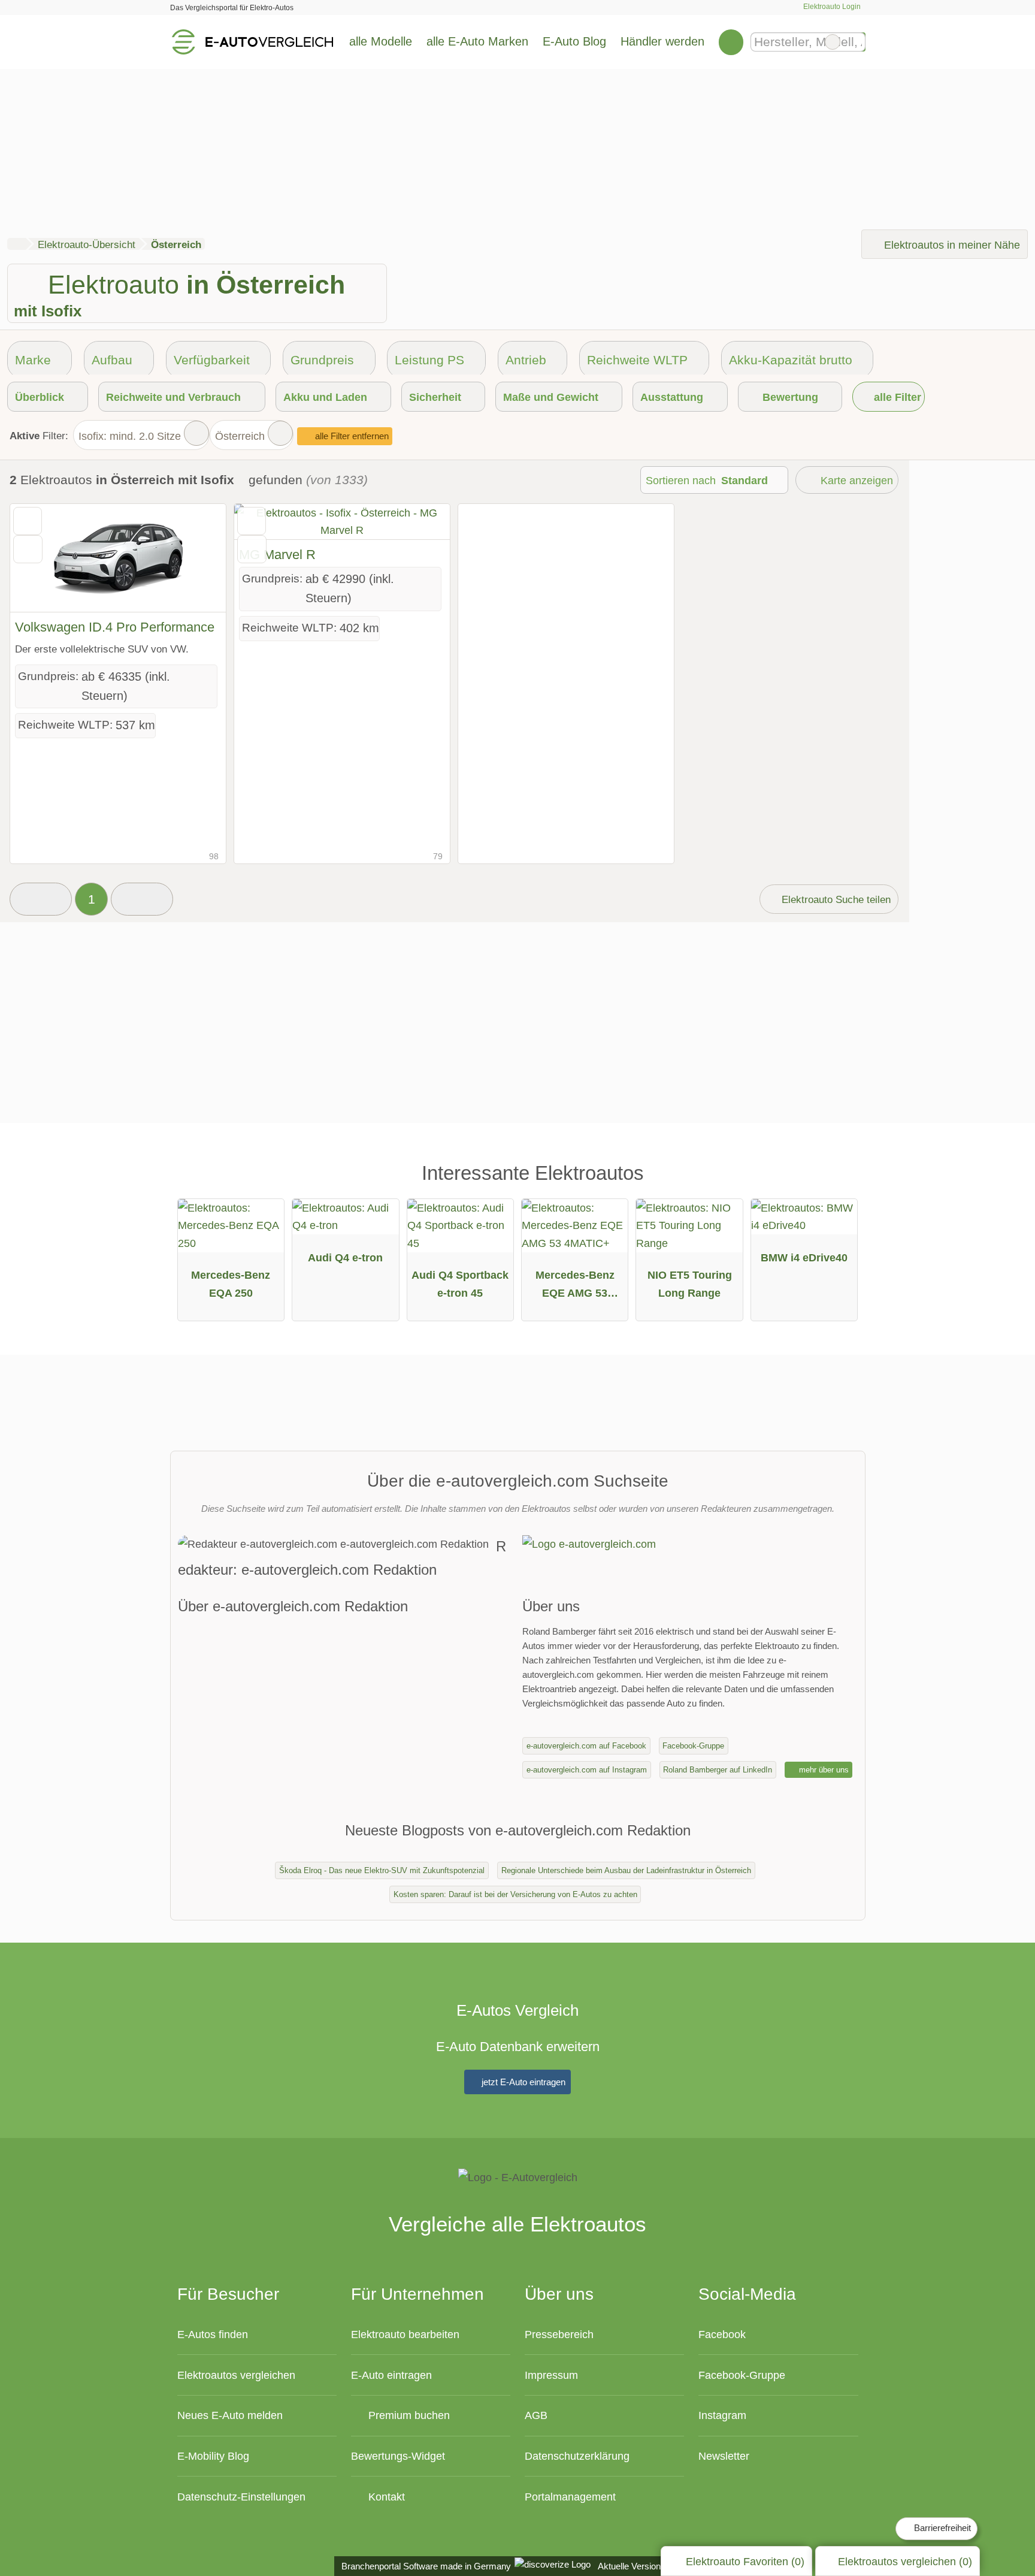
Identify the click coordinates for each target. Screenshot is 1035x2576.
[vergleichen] (28, 549)
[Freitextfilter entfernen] (833, 42)
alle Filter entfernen (351, 436)
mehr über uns (823, 1770)
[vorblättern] (196, 558)
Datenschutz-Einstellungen (241, 2497)
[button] (41, 899)
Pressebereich (559, 2334)
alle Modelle (381, 41)
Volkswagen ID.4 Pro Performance (115, 627)
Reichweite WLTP (637, 360)
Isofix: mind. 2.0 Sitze (130, 436)
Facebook (722, 2334)
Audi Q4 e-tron (345, 1257)
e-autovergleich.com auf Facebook (586, 1746)
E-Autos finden (213, 2334)
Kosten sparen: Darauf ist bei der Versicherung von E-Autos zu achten (515, 1894)
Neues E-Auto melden (230, 2415)
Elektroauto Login (831, 7)
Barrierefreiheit (941, 2528)
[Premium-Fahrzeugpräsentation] (837, 1178)
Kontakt (385, 2497)
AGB (536, 2415)
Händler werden (662, 41)
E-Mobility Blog (213, 2456)
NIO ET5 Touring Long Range (690, 1284)
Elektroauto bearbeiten (405, 2334)
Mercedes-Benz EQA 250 (231, 1284)
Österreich (240, 436)
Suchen (856, 42)
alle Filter (896, 397)
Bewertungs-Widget (398, 2456)
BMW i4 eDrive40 (804, 1257)
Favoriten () (745, 2561)
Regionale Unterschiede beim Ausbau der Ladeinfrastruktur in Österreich (626, 1870)
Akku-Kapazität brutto (791, 360)
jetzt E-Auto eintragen (522, 2082)
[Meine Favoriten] (731, 42)
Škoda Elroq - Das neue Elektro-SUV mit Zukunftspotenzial (382, 1870)
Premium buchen (408, 2415)
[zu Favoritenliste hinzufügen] (28, 521)
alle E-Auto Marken (477, 41)
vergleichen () (905, 2561)
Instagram (722, 2415)
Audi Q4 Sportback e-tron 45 (460, 1284)
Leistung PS (429, 360)
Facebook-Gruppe (693, 1746)
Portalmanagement (570, 2497)
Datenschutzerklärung (577, 2456)
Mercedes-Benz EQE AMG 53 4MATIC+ (575, 1287)
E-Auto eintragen (391, 2375)
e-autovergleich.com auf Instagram (587, 1770)
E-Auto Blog (574, 41)
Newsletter (724, 2456)
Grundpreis (322, 360)
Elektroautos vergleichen (236, 2375)
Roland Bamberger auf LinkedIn (718, 1770)
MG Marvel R (277, 555)
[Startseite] (16, 244)
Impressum (551, 2375)
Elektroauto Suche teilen (835, 899)
